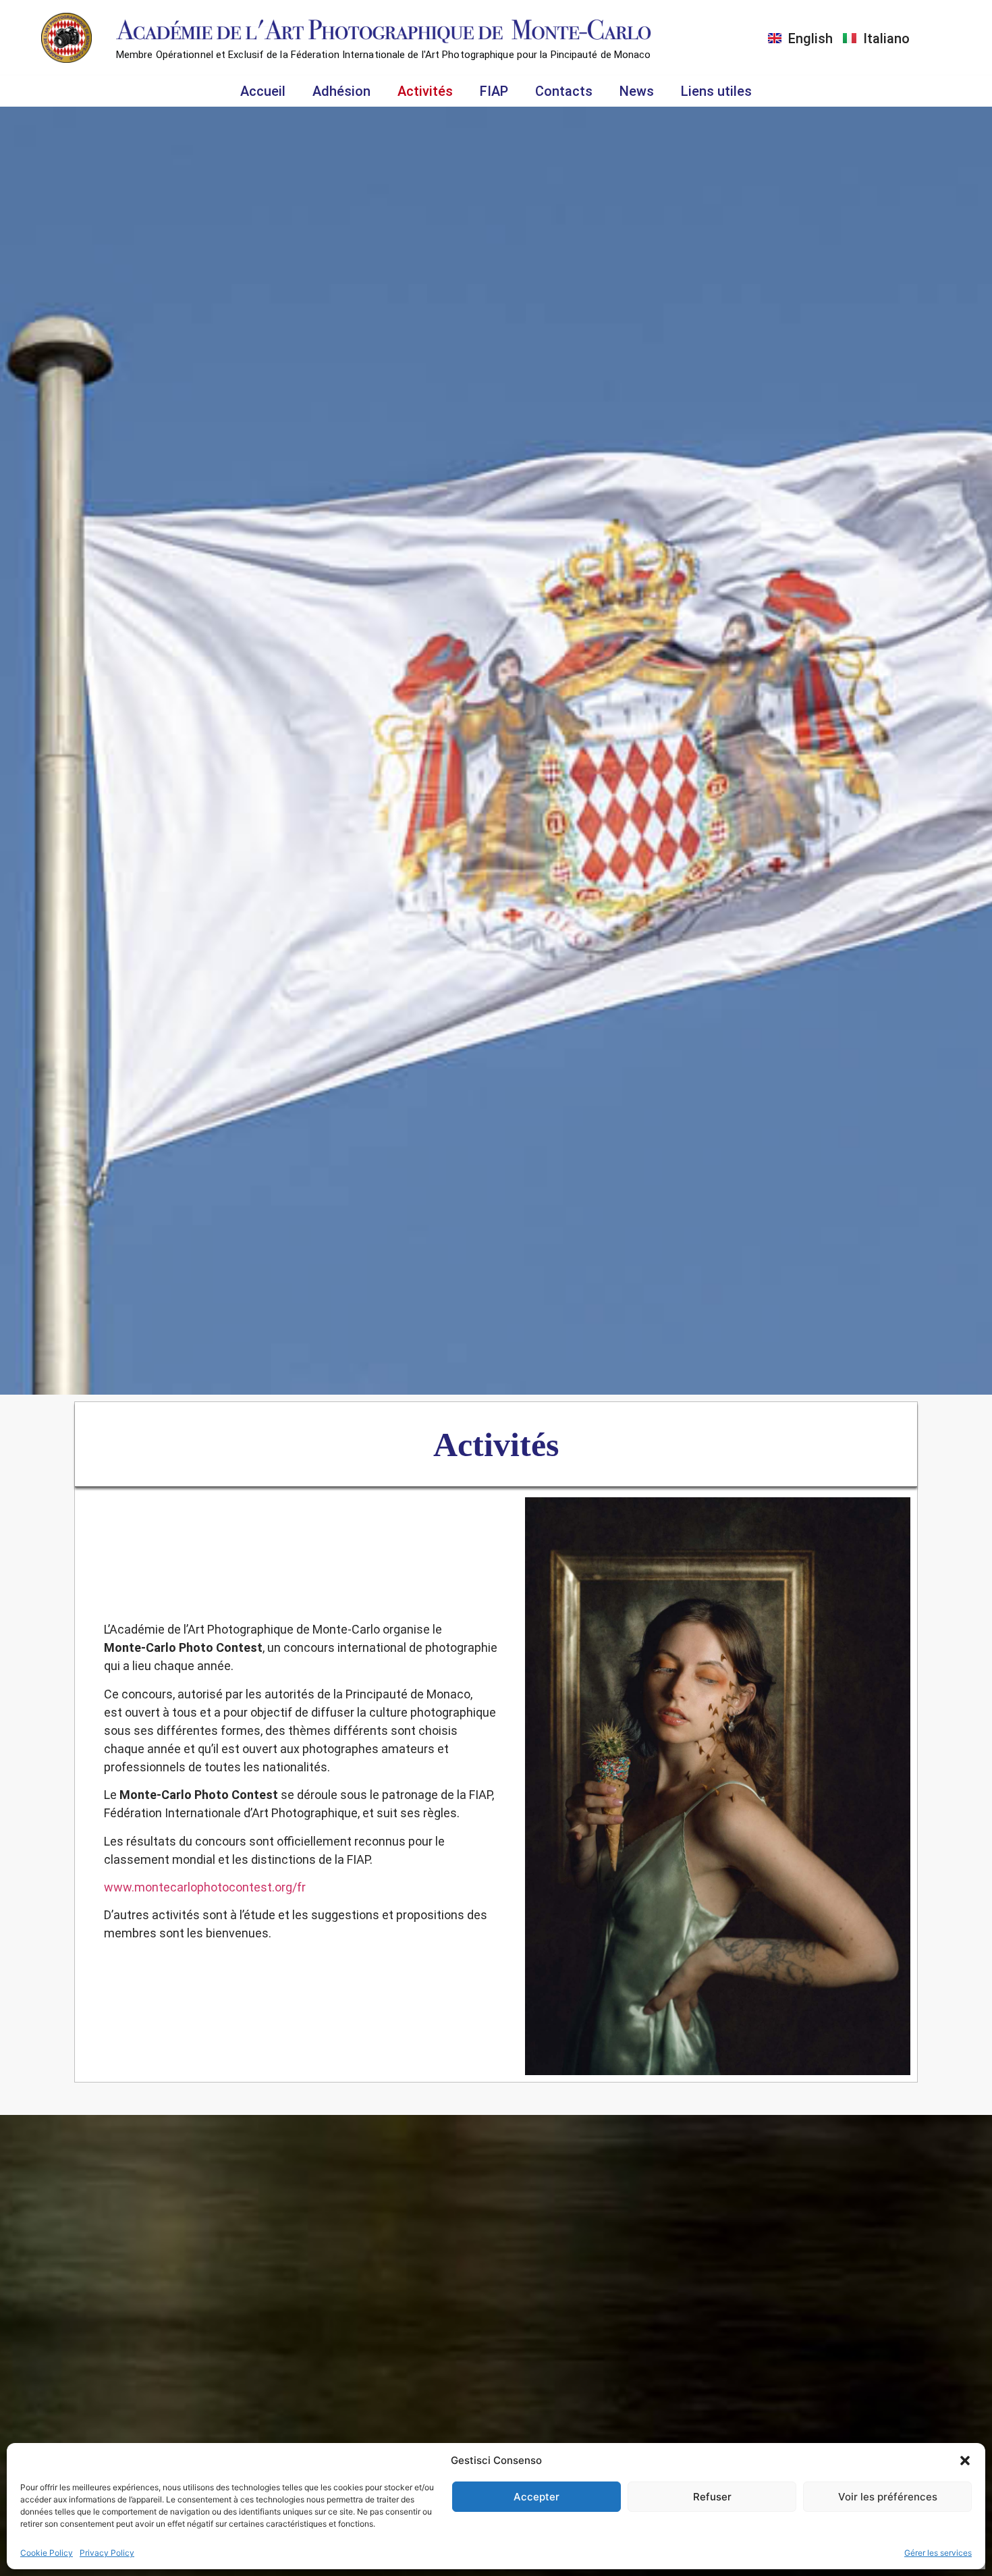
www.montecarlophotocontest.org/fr (205, 1887)
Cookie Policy (47, 2553)
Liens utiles (716, 91)
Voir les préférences (888, 2497)
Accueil (263, 91)
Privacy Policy (107, 2553)
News (637, 91)
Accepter (536, 2497)
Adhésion (341, 91)
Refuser (712, 2497)
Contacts (564, 91)
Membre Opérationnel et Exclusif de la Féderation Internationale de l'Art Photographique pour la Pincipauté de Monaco (384, 55)
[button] (965, 2461)
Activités (425, 91)
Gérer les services (938, 2553)
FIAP (494, 91)
